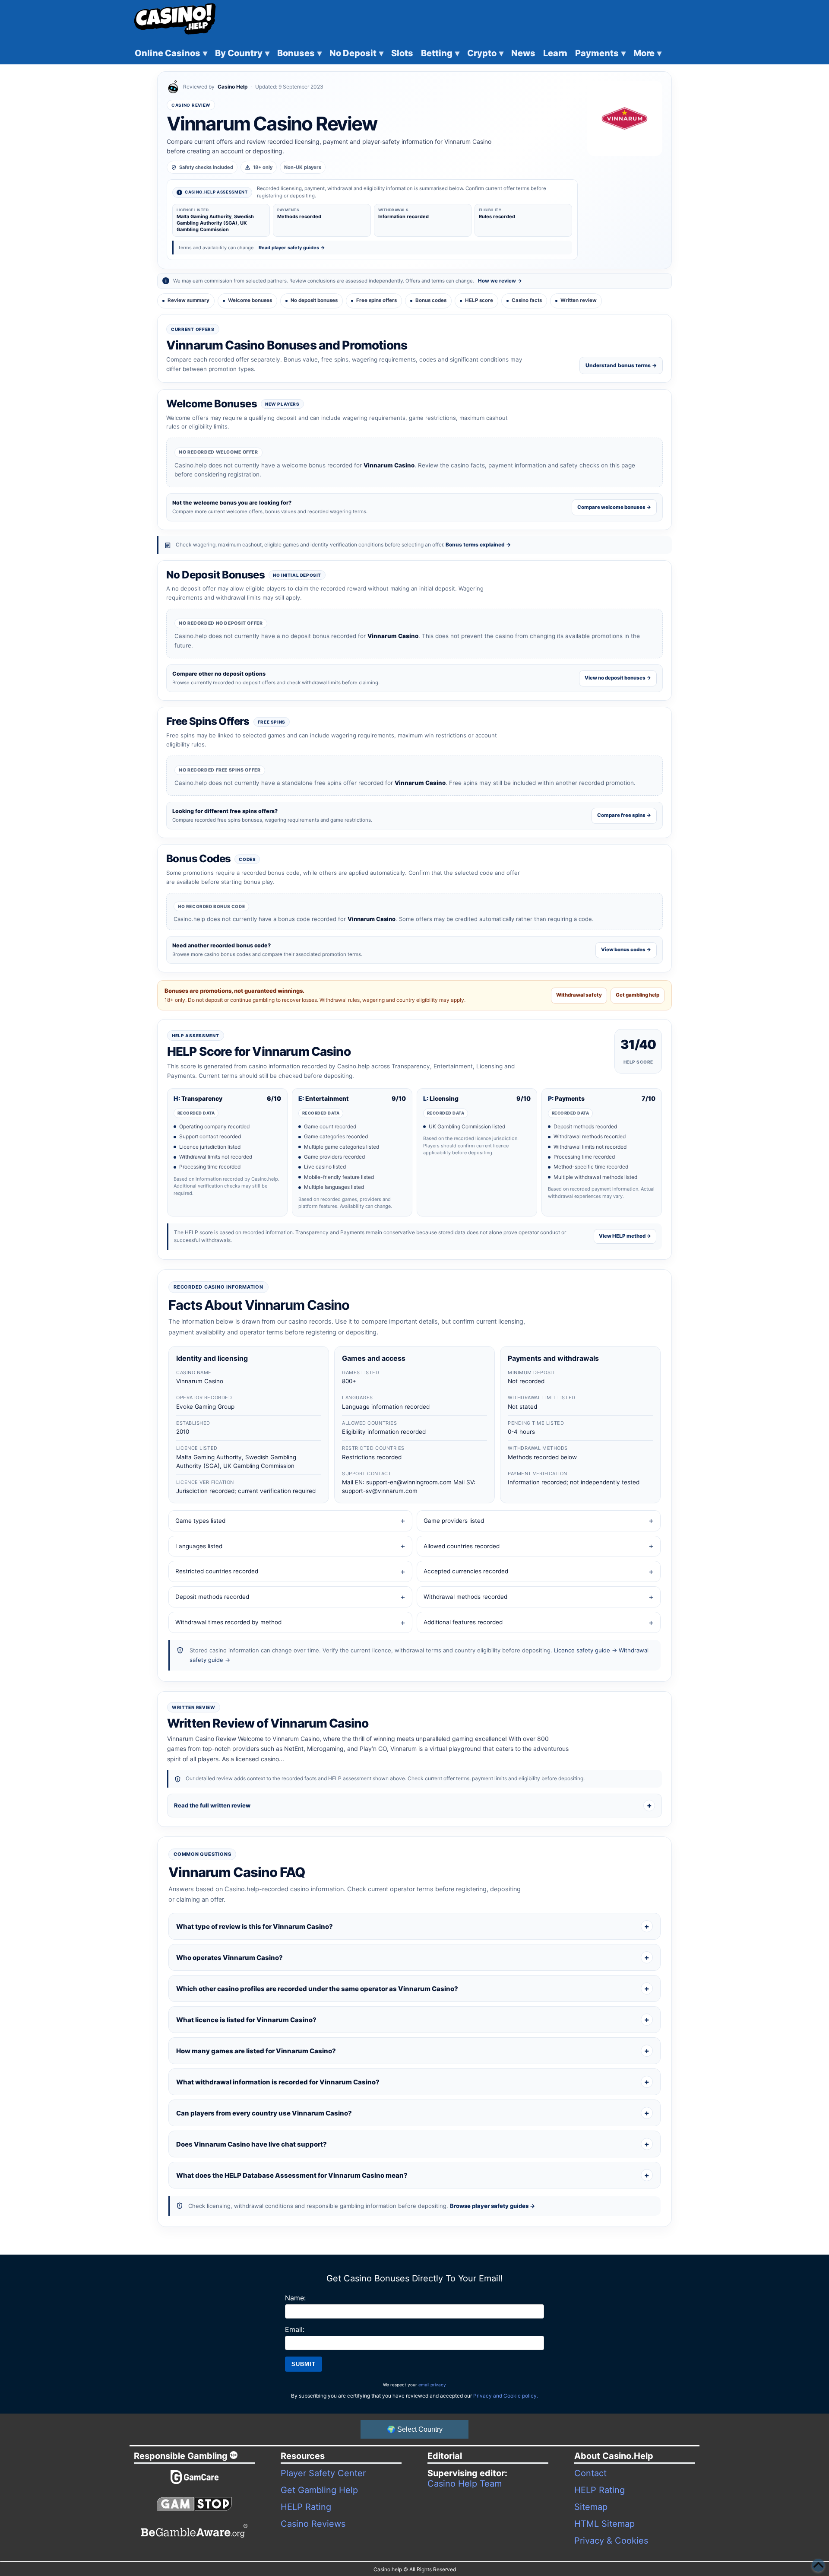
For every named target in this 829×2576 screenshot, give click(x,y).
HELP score (479, 300)
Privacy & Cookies (611, 2541)
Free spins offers (377, 300)
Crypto (485, 53)
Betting (440, 53)
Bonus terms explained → (478, 545)
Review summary (188, 300)
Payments (600, 53)
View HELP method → (625, 1236)
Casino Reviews (313, 2524)
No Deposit (356, 53)
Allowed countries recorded (462, 1546)
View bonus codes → (626, 950)
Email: (295, 2329)
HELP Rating (306, 2507)
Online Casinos (171, 53)
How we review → (500, 281)
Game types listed (200, 1521)
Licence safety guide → (585, 1650)
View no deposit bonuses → (618, 678)
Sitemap (591, 2507)
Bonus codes (431, 300)
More (647, 53)
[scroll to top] (818, 2565)
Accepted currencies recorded (466, 1571)
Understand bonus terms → (621, 365)
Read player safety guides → (292, 248)
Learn (555, 53)
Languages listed (199, 1546)
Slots (402, 53)
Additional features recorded (463, 1622)
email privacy (432, 2385)
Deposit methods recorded (212, 1597)
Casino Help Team (465, 2484)
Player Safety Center (323, 2473)
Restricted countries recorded (217, 1571)
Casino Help (233, 87)
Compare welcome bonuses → (614, 507)
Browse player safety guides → (492, 2206)
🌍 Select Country (415, 2429)
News (523, 53)
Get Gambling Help (319, 2490)
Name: (295, 2298)
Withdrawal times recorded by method (228, 1622)
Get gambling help (638, 995)
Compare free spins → (624, 815)
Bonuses (299, 53)
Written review (579, 300)
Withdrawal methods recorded (465, 1597)
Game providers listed (454, 1521)
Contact (590, 2473)
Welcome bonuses (250, 300)
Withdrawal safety (579, 995)
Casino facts (527, 300)
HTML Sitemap (604, 2524)
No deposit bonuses (314, 300)
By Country (242, 53)
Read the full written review (212, 1805)
